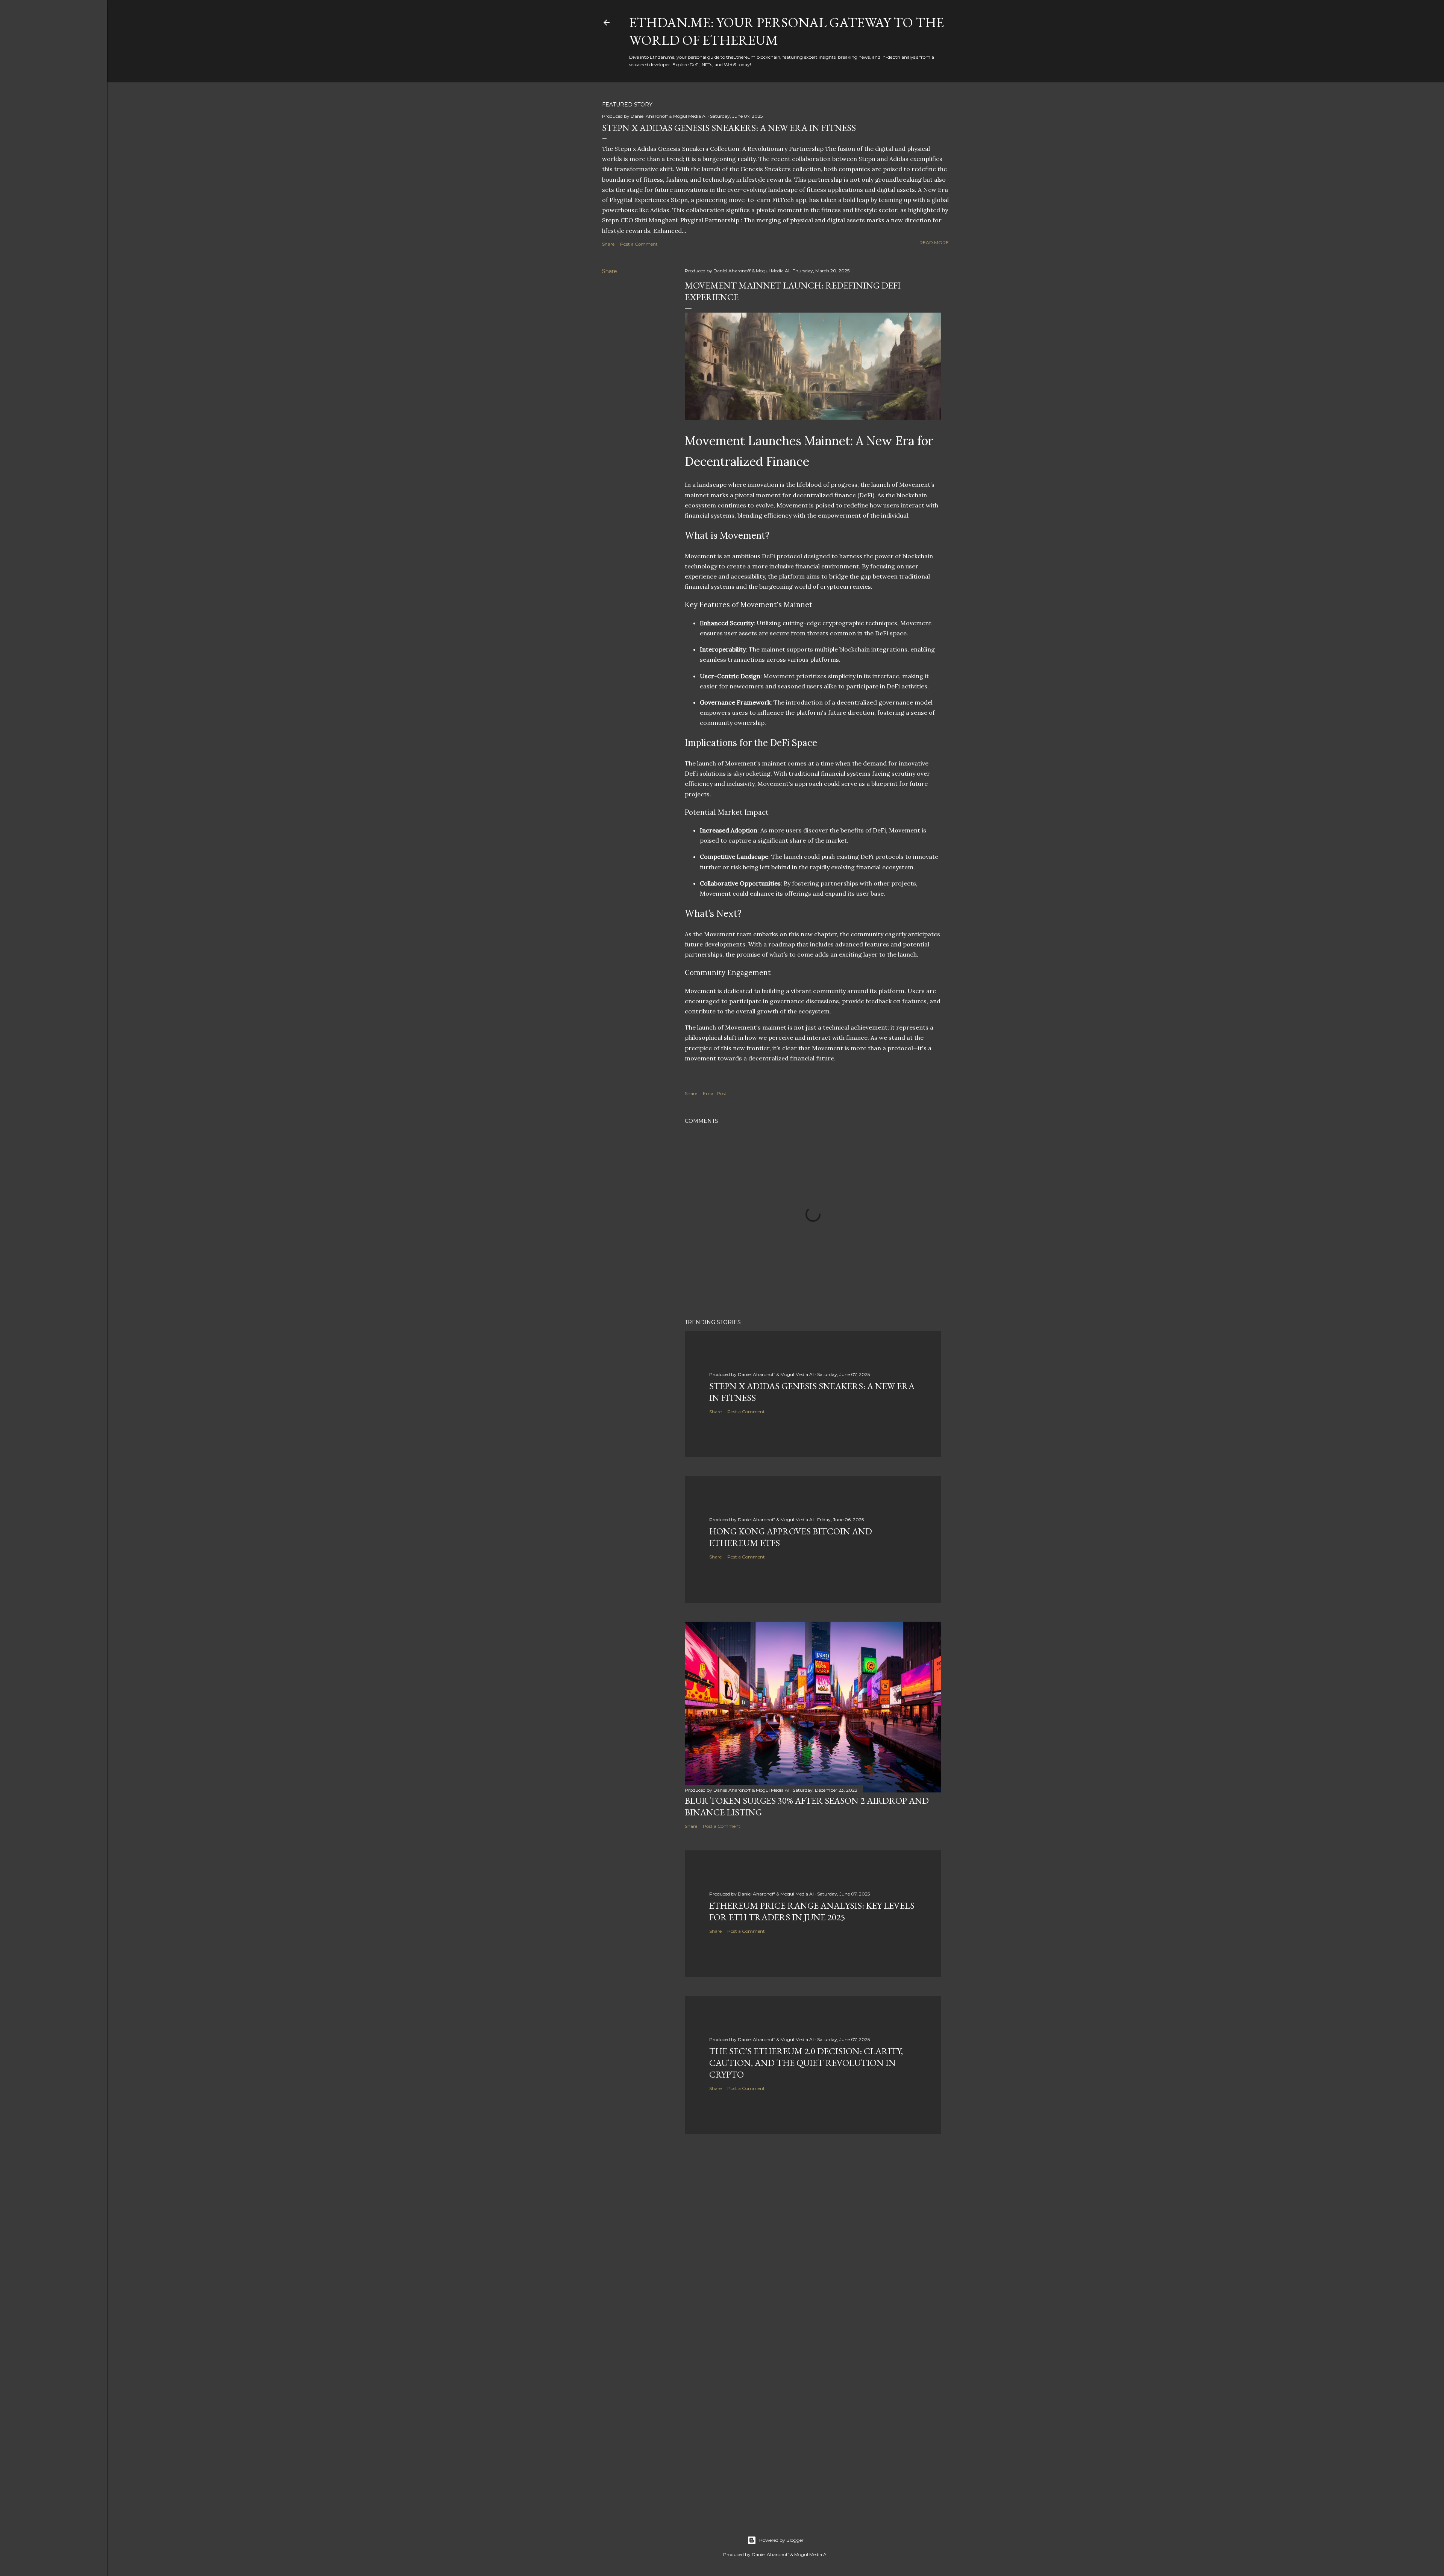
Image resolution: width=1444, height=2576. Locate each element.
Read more (934, 242)
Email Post (715, 1093)
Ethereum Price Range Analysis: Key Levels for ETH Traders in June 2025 (812, 1911)
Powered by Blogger (781, 2540)
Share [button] (608, 244)
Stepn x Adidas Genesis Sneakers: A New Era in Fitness (729, 128)
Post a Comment (639, 244)
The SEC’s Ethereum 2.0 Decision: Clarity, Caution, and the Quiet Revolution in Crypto (806, 2063)
